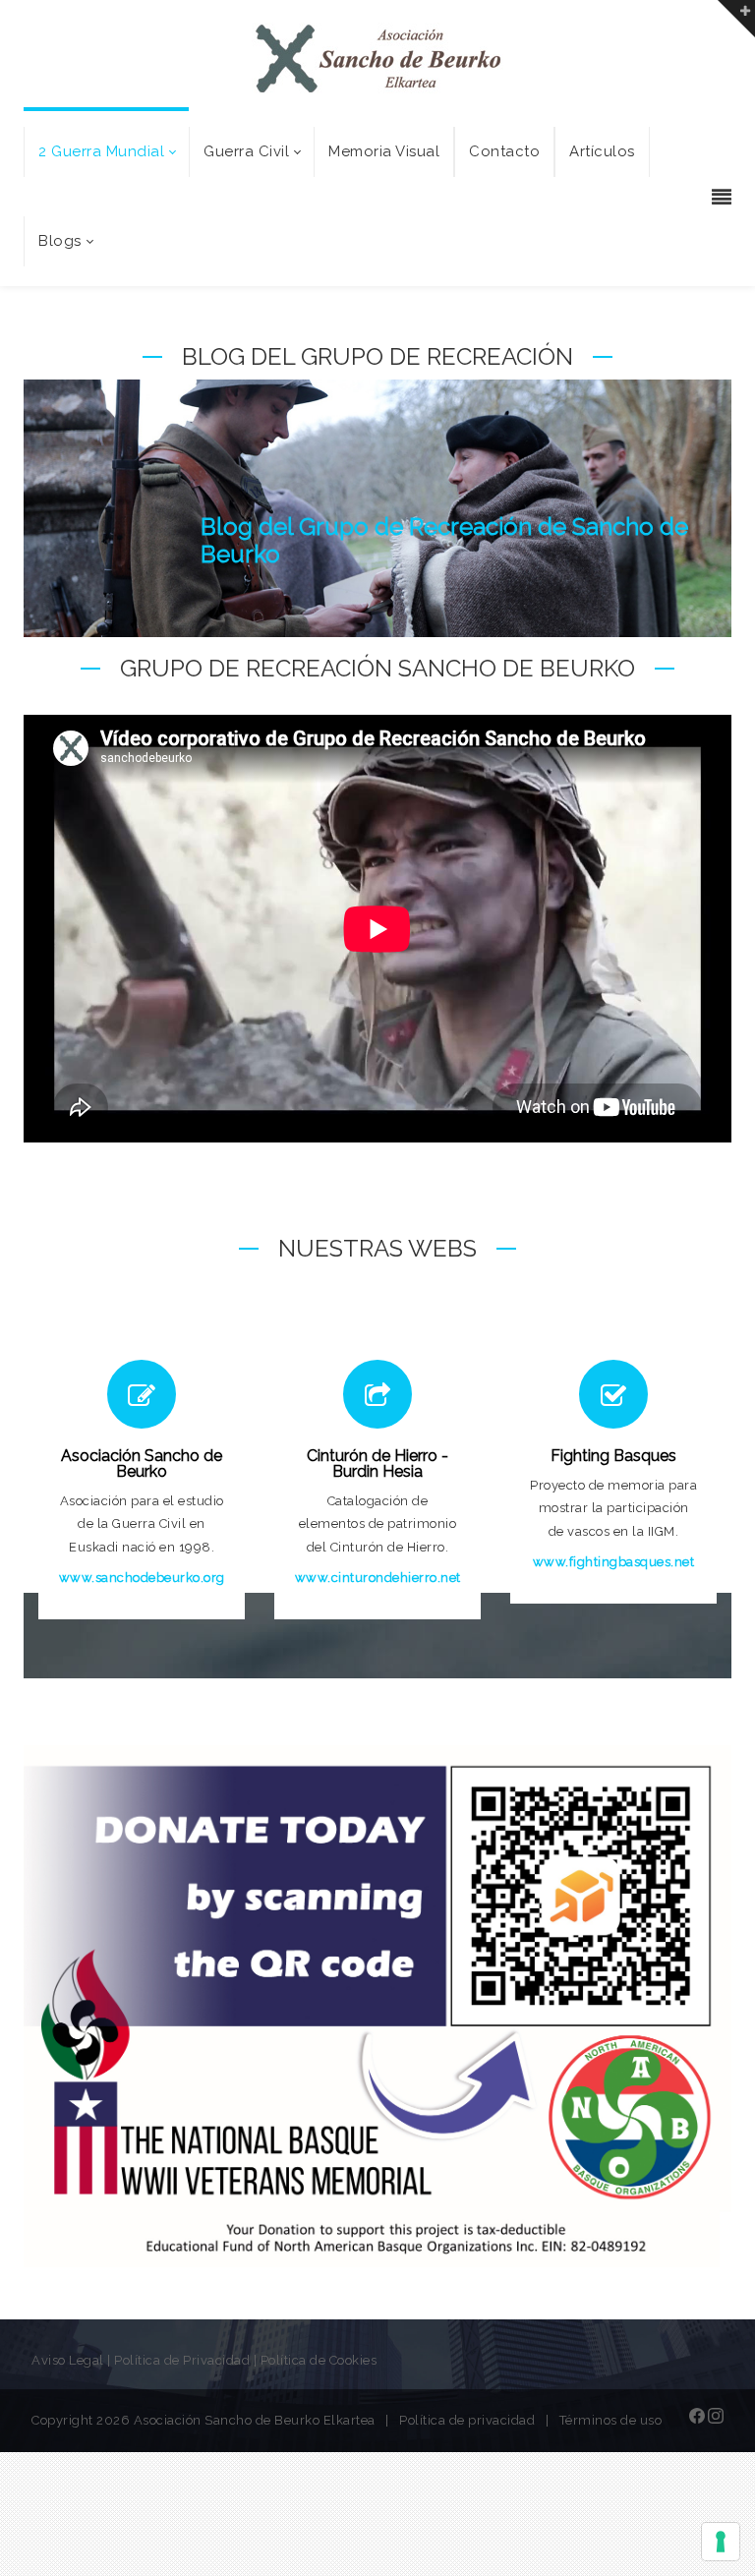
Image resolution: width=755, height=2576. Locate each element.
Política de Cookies (319, 2360)
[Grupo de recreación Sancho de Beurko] (378, 58)
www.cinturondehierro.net (378, 1578)
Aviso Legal (68, 2360)
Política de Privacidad (182, 2360)
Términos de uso (611, 2420)
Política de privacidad (467, 2420)
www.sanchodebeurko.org (142, 1578)
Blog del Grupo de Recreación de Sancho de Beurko (444, 540)
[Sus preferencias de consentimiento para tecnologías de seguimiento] (721, 2542)
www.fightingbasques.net (614, 1562)
